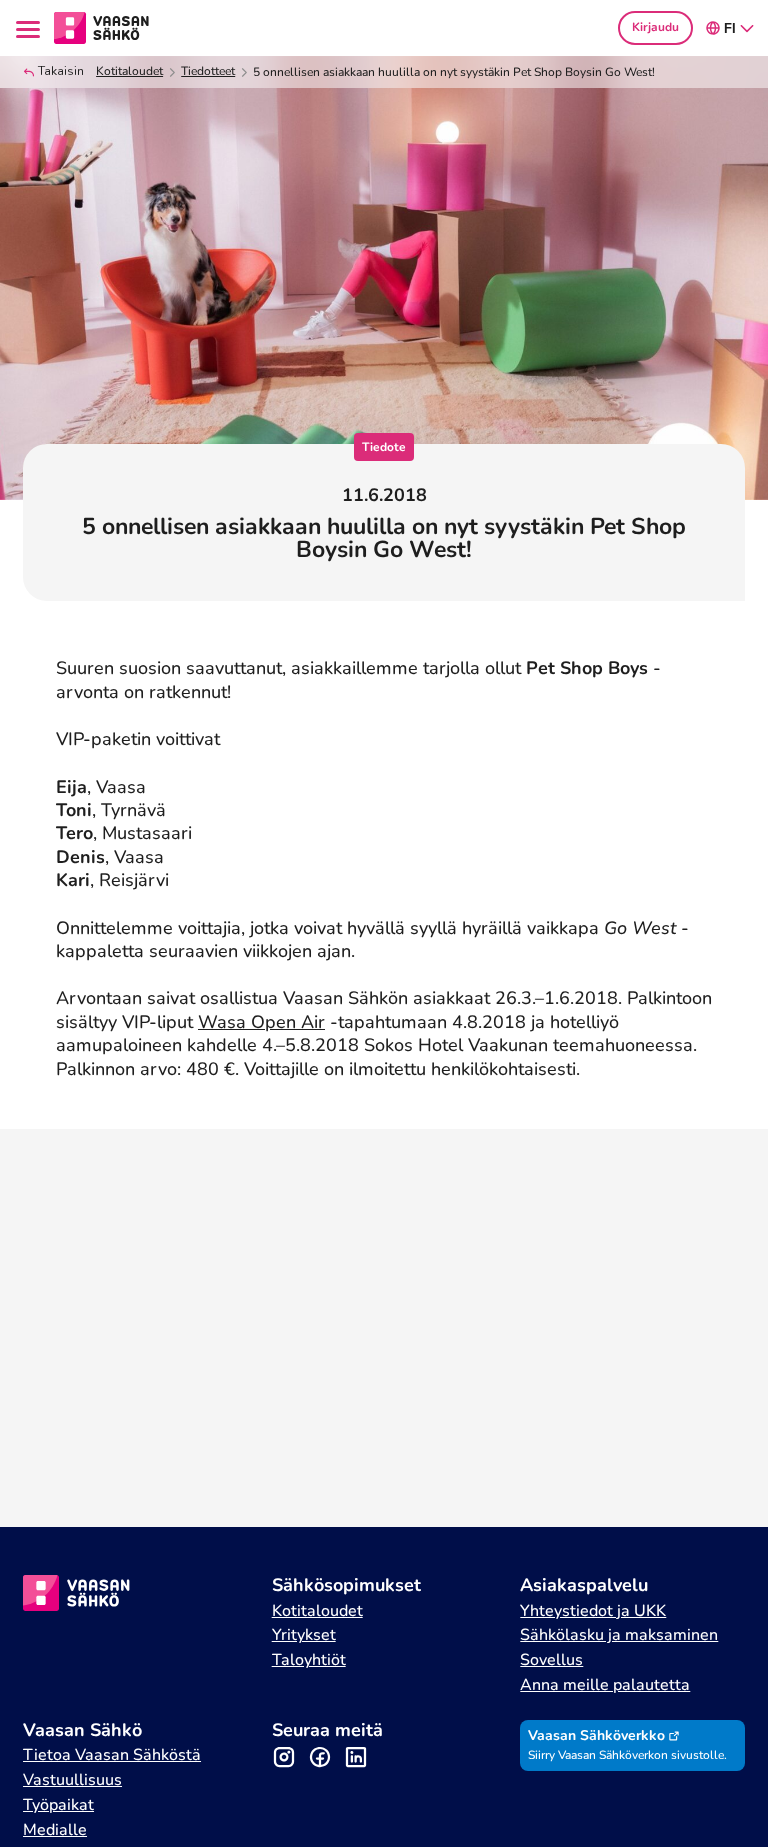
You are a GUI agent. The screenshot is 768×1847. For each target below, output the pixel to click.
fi (730, 28)
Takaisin (61, 71)
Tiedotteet (208, 71)
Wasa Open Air (261, 1022)
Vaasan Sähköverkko (596, 1735)
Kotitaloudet (129, 71)
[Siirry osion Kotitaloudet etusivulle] (101, 26)
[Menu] (31, 27)
